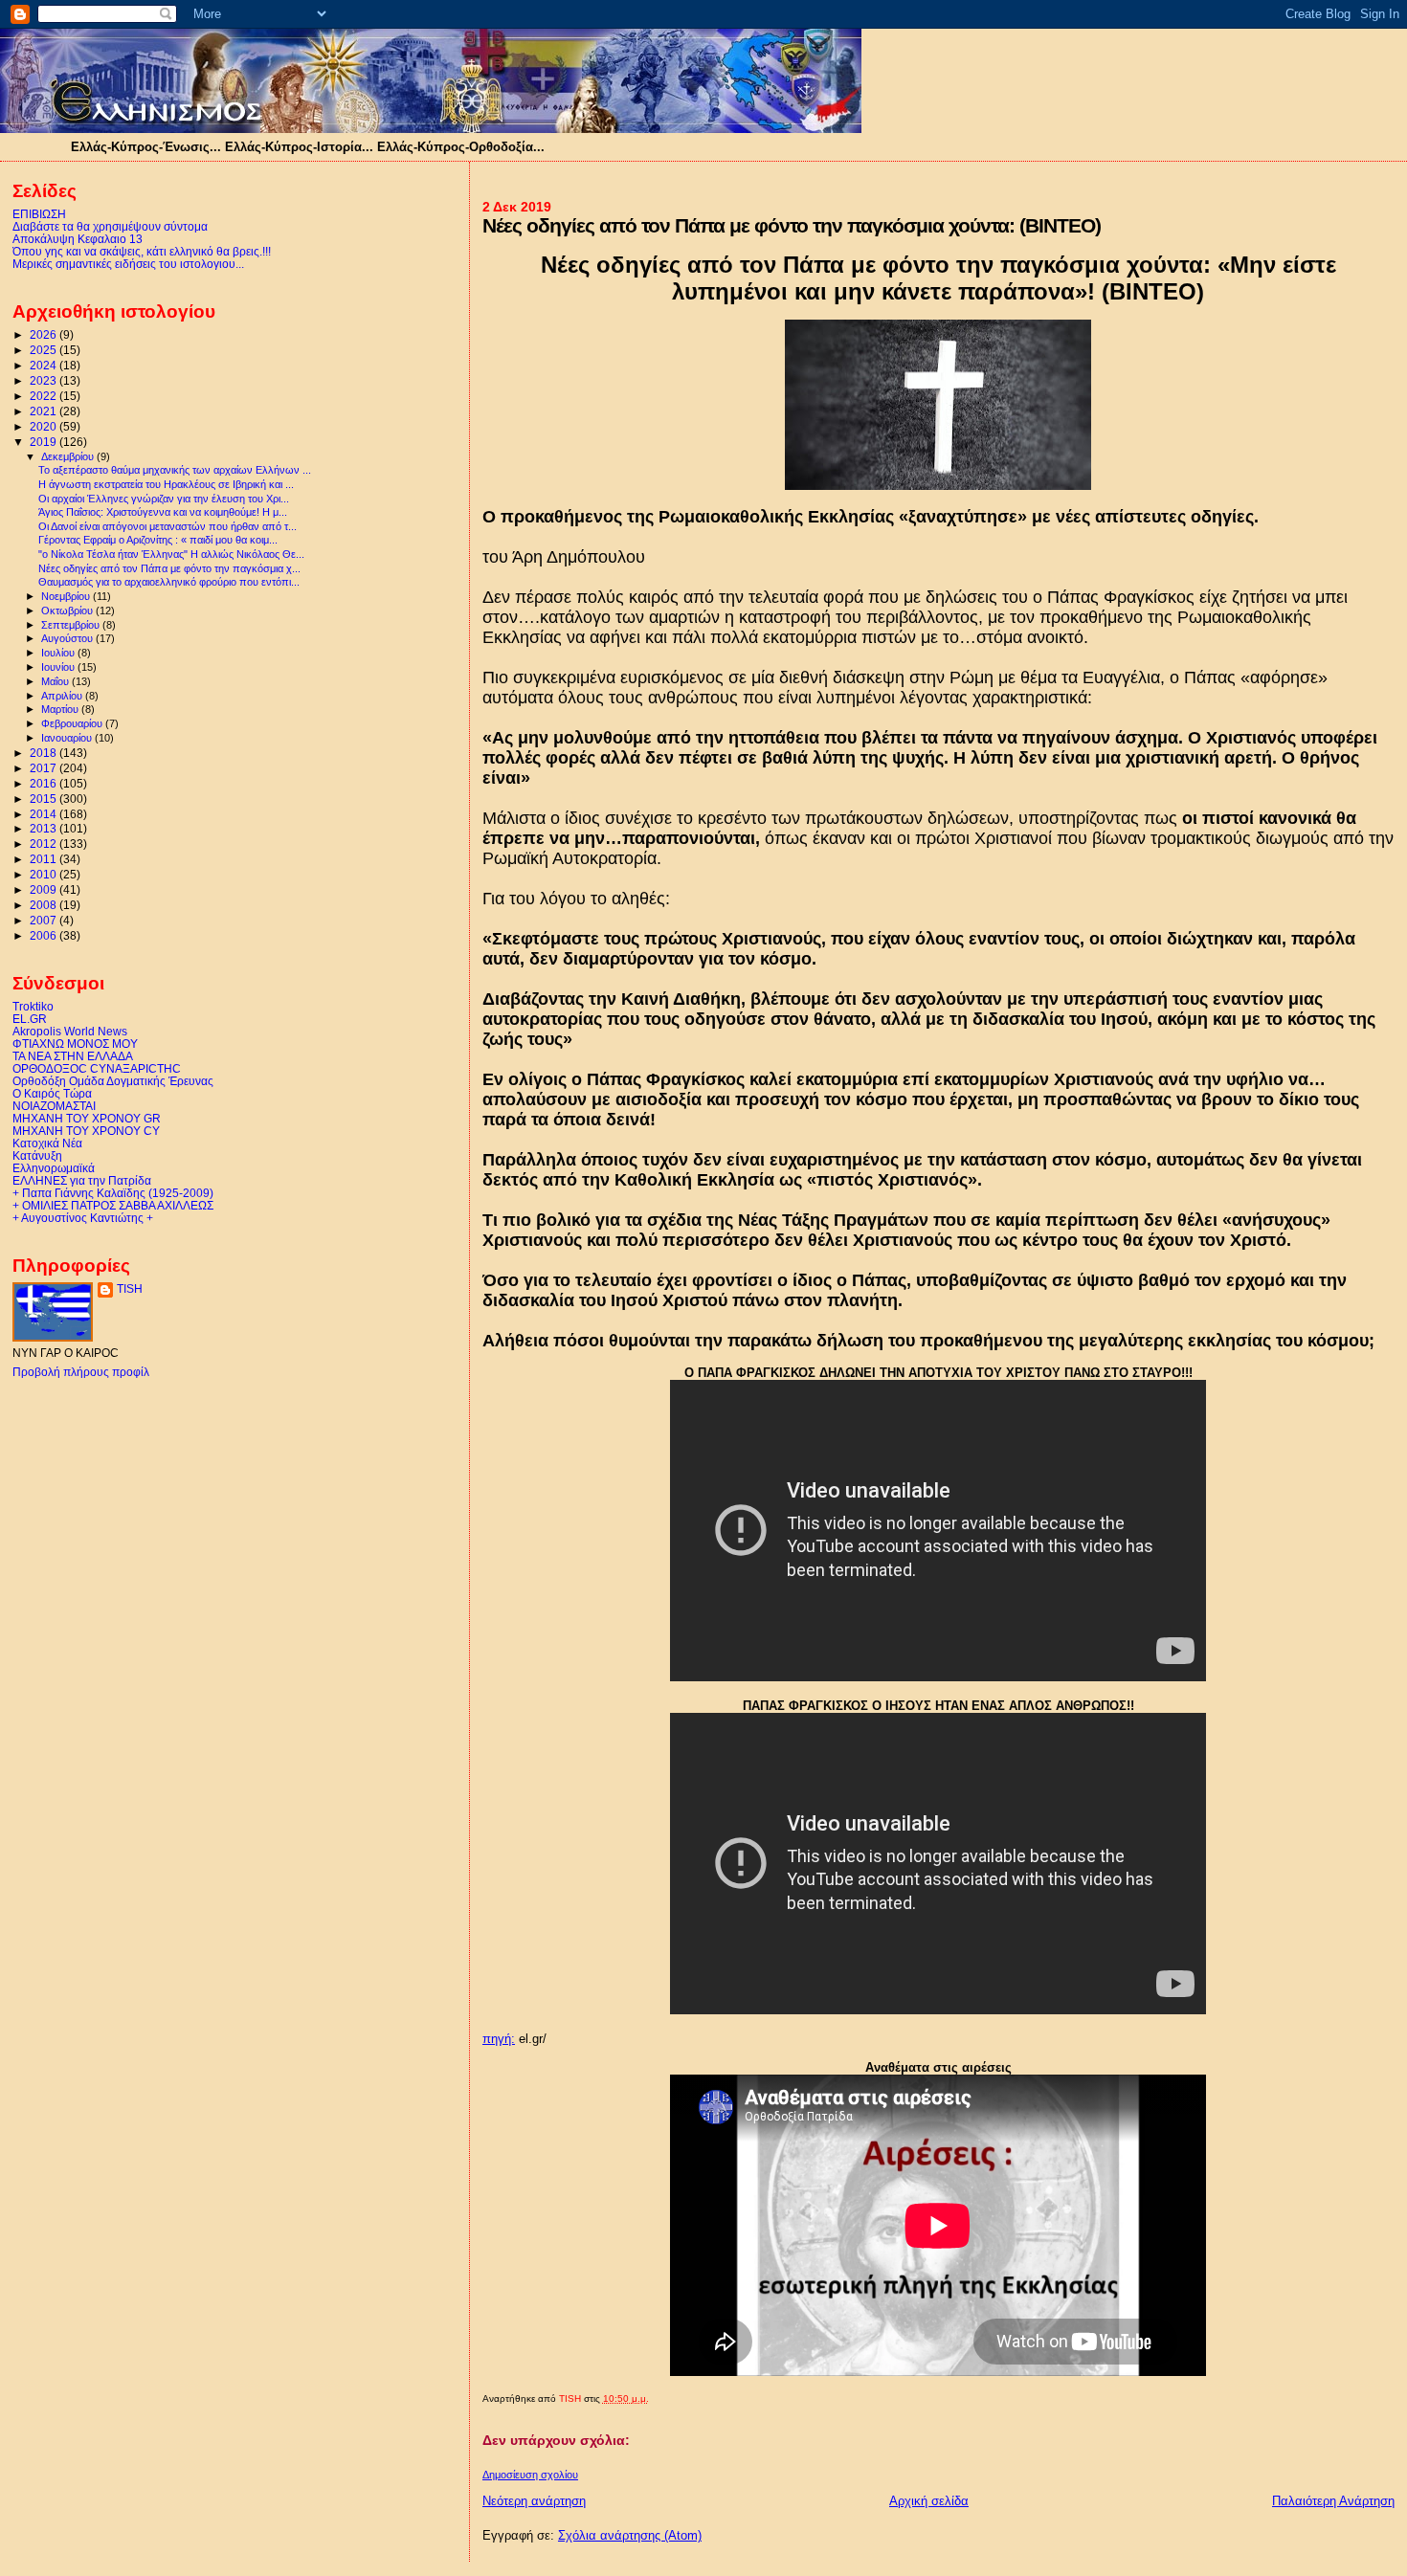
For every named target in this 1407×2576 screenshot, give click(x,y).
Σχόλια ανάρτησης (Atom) (630, 2535)
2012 (45, 844)
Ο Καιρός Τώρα (52, 1093)
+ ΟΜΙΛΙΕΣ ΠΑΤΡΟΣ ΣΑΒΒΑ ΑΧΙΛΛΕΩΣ (113, 1205)
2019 (45, 442)
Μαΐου (56, 681)
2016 (45, 783)
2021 (45, 411)
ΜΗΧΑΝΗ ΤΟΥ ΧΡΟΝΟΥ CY (86, 1131)
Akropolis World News (70, 1031)
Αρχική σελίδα (929, 2501)
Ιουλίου (59, 653)
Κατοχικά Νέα (47, 1143)
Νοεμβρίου (67, 596)
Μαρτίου (61, 709)
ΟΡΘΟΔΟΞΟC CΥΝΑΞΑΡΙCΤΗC (97, 1068)
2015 (45, 799)
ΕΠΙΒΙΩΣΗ (39, 214)
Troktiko (33, 1006)
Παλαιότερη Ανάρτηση (1333, 2501)
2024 (45, 365)
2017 (45, 768)
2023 (45, 380)
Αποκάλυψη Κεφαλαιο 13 (78, 239)
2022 (45, 396)
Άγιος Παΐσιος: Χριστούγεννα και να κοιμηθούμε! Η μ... (163, 512)
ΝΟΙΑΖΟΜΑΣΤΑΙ (54, 1106)
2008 (45, 905)
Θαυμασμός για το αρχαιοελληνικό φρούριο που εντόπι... (169, 582)
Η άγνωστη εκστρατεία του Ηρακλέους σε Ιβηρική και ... (166, 484)
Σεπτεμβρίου (72, 625)
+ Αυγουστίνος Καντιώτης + (83, 1218)
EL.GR (30, 1019)
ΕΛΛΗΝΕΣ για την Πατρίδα (82, 1180)
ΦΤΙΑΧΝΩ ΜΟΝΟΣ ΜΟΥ (75, 1044)
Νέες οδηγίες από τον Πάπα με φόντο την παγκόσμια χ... (169, 568)
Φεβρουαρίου (73, 723)
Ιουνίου (59, 667)
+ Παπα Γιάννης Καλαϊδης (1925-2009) (113, 1193)
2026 (45, 334)
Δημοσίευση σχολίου (530, 2475)
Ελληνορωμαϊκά (54, 1168)
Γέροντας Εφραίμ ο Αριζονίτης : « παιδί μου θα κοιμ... (158, 540)
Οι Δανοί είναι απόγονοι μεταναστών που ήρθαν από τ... (167, 526)
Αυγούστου (68, 638)
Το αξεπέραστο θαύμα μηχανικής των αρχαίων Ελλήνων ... (175, 470)
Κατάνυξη (37, 1155)
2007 (45, 920)
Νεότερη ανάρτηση (534, 2501)
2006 (45, 935)
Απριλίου (63, 696)
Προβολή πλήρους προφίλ (81, 1372)
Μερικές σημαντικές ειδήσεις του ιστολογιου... (128, 264)
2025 (45, 350)
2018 (45, 753)
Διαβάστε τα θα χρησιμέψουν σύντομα (110, 226)
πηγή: (499, 2039)
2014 (45, 814)
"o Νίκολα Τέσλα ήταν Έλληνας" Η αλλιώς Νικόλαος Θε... (171, 554)
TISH (130, 1289)
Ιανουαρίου (68, 738)
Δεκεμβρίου (69, 456)
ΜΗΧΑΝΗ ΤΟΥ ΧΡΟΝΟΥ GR (87, 1118)
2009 (45, 889)
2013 (45, 828)
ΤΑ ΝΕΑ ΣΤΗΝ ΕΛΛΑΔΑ (73, 1056)
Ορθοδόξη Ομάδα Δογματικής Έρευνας (113, 1081)
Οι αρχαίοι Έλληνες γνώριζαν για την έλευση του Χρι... (164, 499)
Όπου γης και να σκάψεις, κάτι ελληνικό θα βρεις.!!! (142, 251)
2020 (45, 426)
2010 (45, 874)
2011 (45, 859)
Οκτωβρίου (68, 611)
